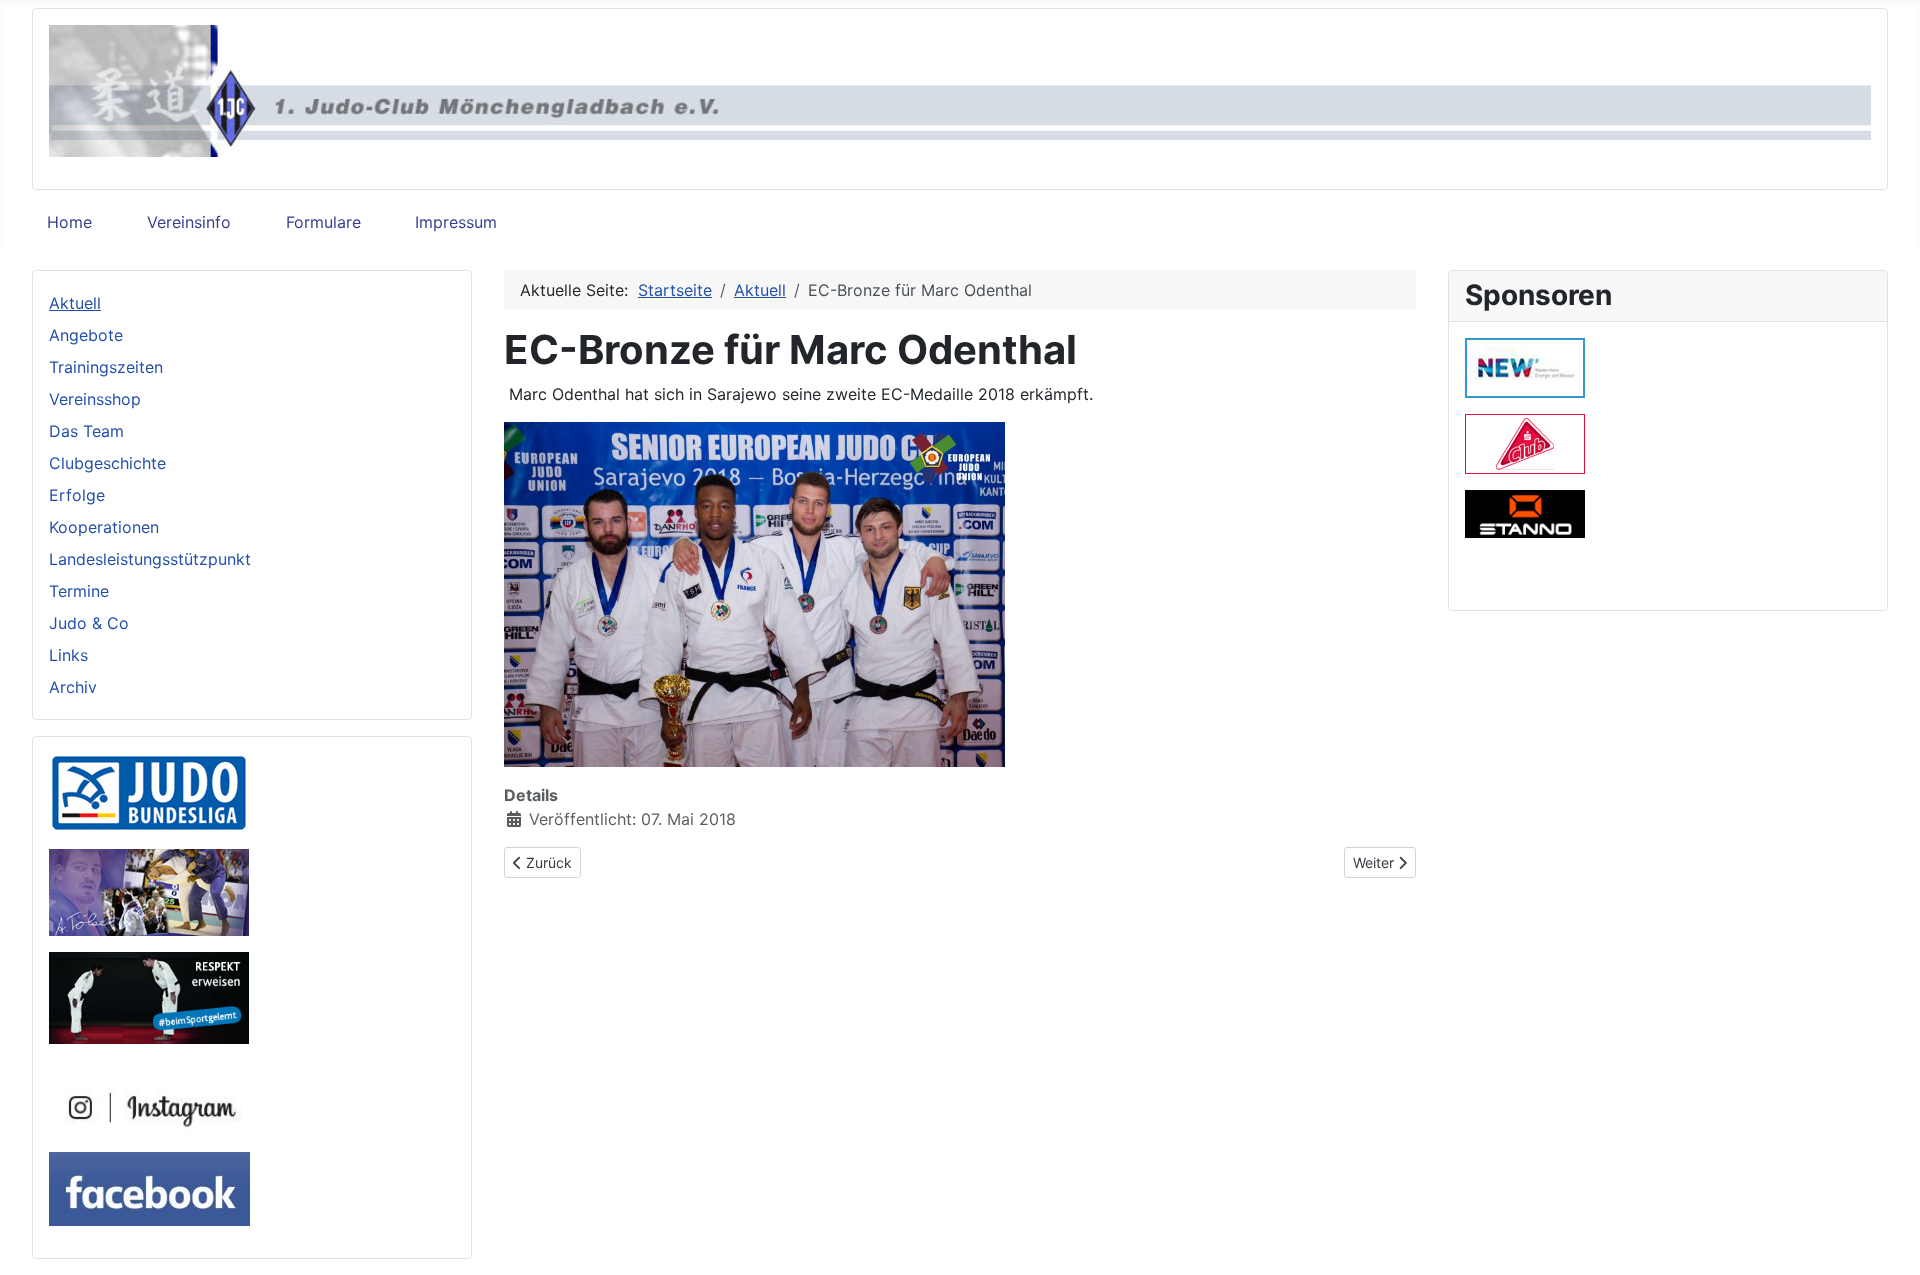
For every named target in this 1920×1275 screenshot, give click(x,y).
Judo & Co (89, 623)
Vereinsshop (95, 399)
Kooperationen (104, 527)
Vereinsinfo (189, 222)
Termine (79, 591)
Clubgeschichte (107, 463)
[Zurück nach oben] (1885, 1238)
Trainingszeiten (106, 367)
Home (69, 222)
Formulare (323, 222)
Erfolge (77, 495)
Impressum (456, 222)
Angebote (86, 335)
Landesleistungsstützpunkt (150, 559)
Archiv (73, 687)
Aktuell (75, 303)
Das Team (86, 431)
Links (68, 655)
